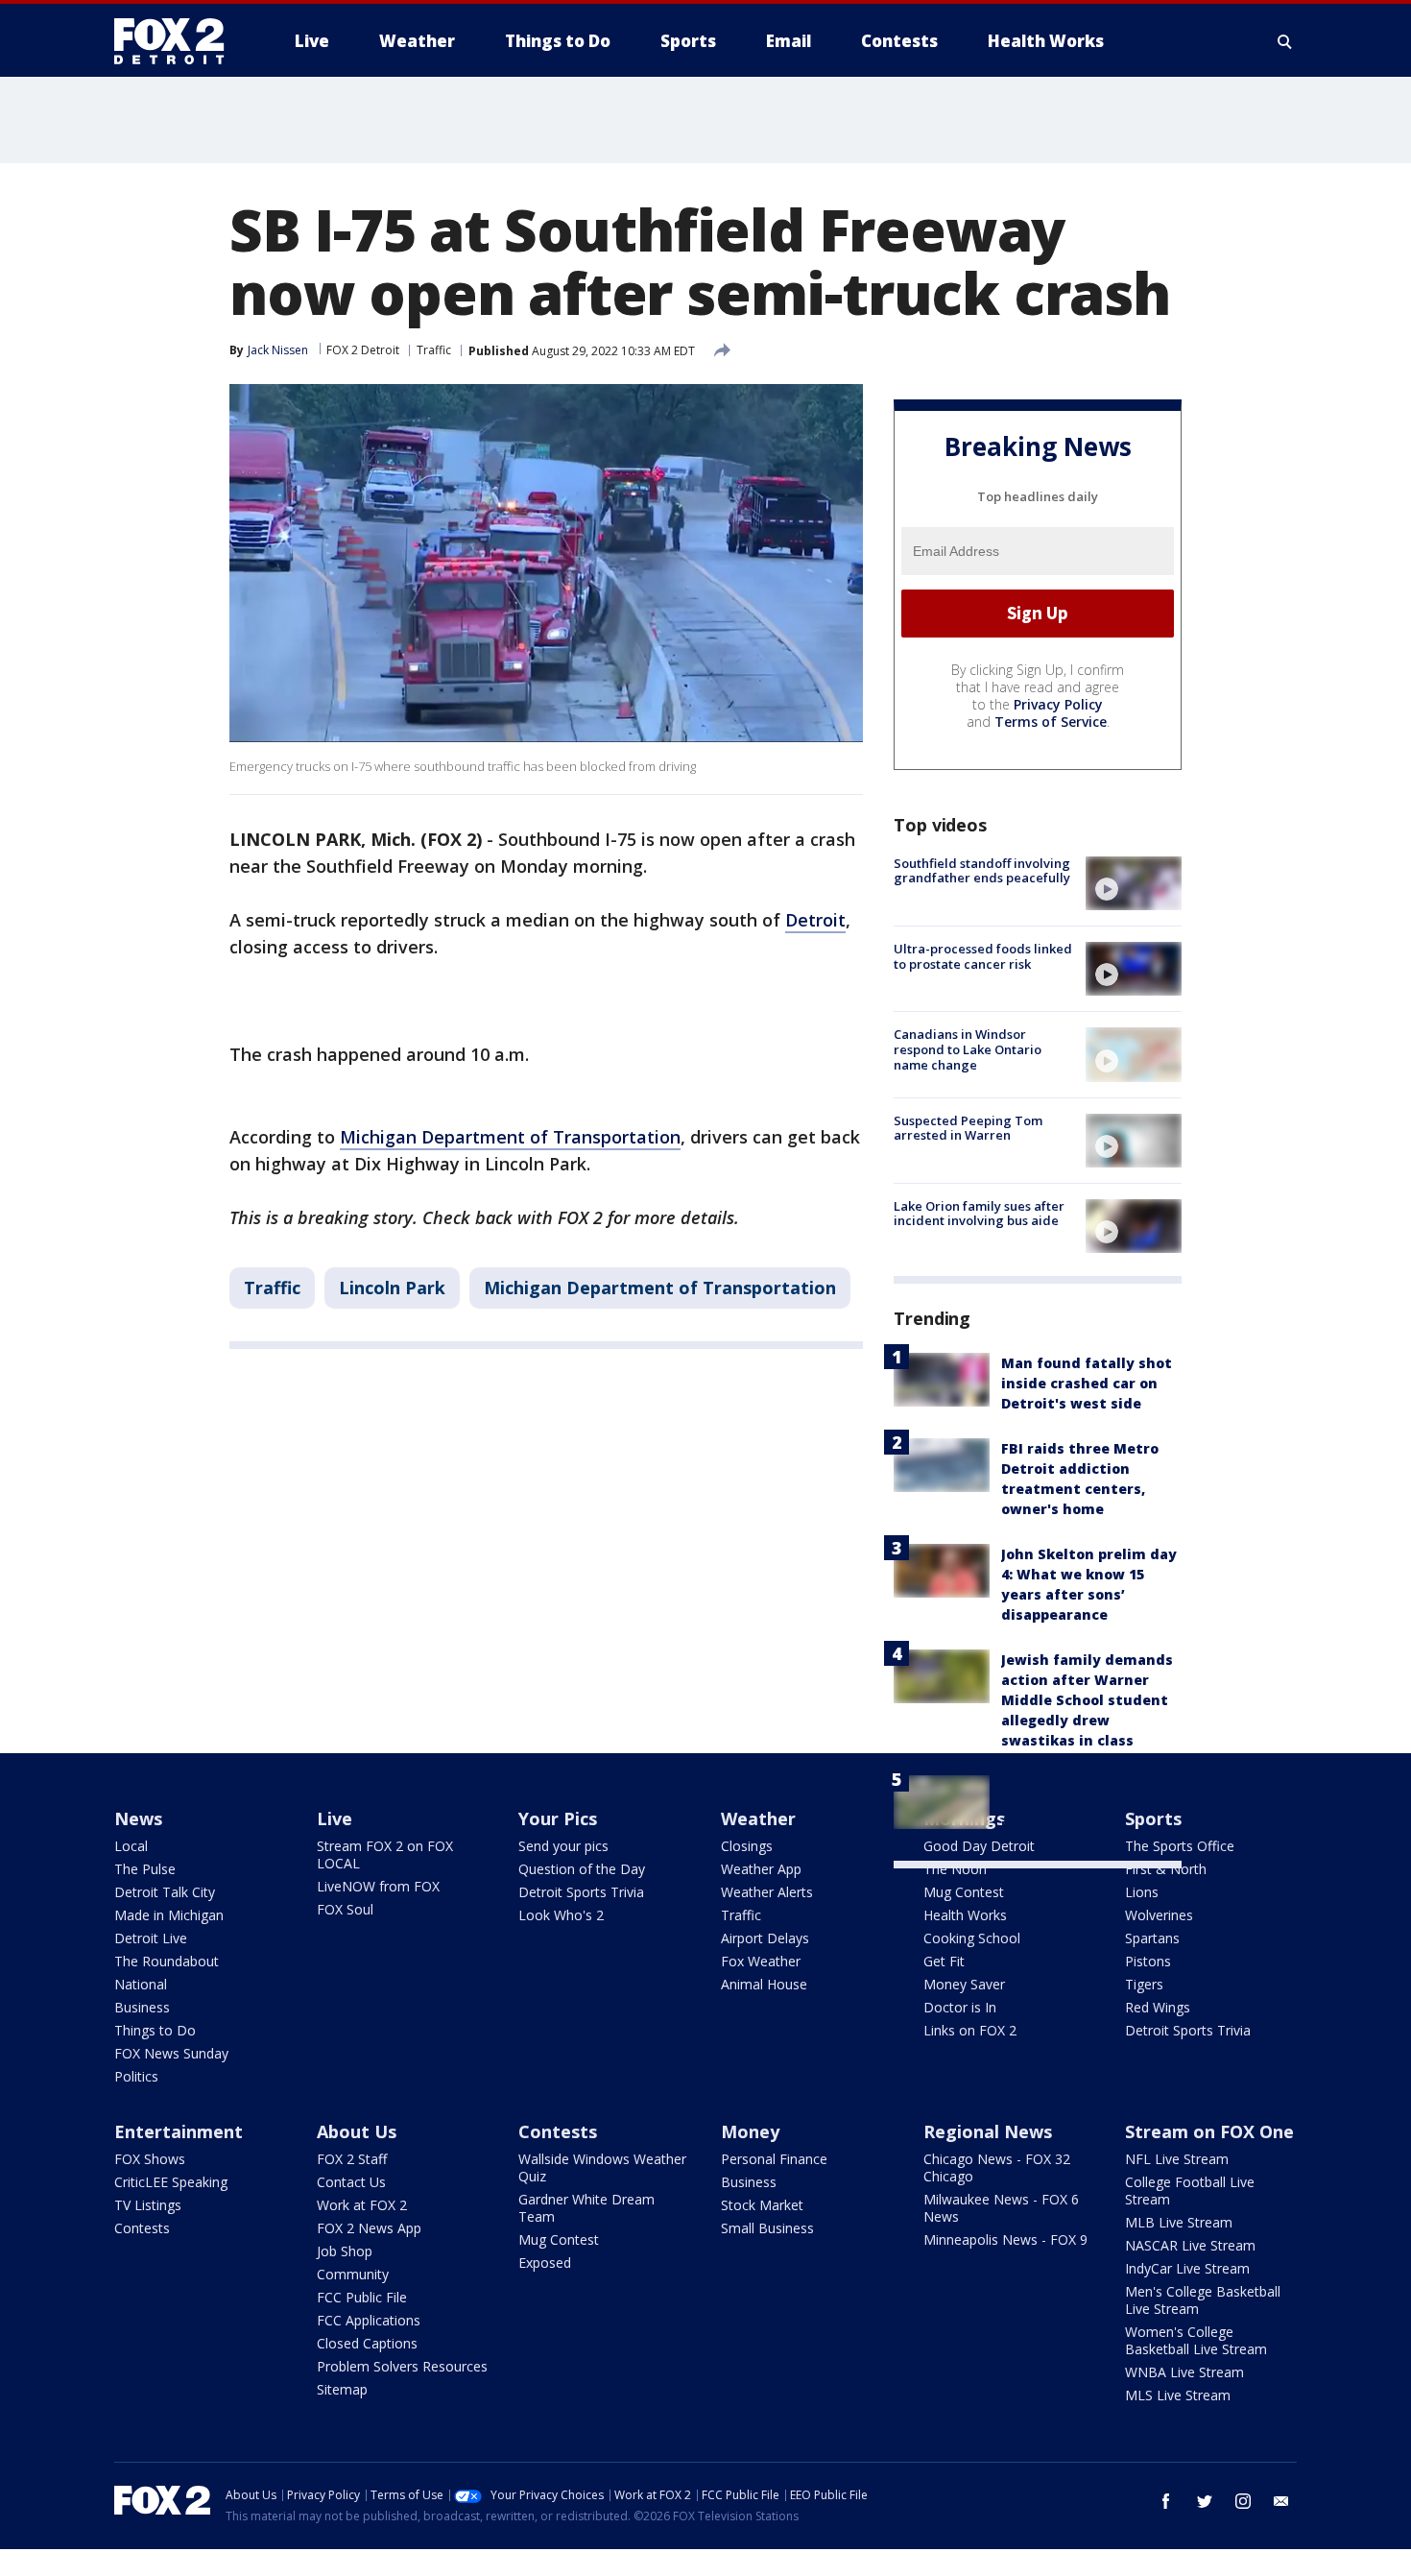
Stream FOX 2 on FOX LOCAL (385, 1854)
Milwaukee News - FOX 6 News (1001, 2208)
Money (750, 2131)
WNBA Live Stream (1184, 2372)
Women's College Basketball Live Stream (1196, 2340)
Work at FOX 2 (362, 2205)
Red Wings (1158, 2007)
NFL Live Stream (1177, 2159)
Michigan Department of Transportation (510, 1137)
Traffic (434, 350)
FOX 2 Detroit (363, 350)
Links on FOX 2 (970, 2030)
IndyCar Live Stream (1187, 2268)
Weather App (761, 1869)
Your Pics (558, 1818)
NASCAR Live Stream (1190, 2245)
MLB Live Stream (1179, 2222)
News (138, 1818)
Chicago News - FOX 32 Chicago (997, 2167)
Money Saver (964, 1984)
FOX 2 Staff (352, 2159)
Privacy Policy (1058, 704)
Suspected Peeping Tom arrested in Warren (968, 1128)
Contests (142, 2228)
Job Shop (345, 2251)
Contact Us (351, 2182)
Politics (136, 2076)
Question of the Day (582, 1869)
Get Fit (944, 1961)
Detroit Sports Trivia (581, 1892)
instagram (1243, 2501)
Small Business (767, 2228)
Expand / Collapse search (1285, 41)
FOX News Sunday (171, 2053)
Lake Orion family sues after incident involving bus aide (979, 1214)
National (141, 1984)
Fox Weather (761, 1961)
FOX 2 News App (369, 2228)
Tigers (1144, 1984)
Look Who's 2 (561, 1915)
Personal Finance (774, 2159)
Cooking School (972, 1938)
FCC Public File (362, 2297)
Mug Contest (964, 1892)
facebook (1166, 2501)
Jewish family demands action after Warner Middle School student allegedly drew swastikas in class (1087, 1700)
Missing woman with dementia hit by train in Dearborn (1090, 1806)
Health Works (965, 1915)
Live (335, 1818)
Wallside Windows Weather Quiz (602, 2167)
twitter (1205, 2501)
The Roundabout (167, 1961)
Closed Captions (367, 2343)
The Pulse (145, 1869)
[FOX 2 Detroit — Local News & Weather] (178, 41)
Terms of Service (1051, 722)
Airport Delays (765, 1938)
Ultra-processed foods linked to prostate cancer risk (983, 956)
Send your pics (563, 1846)
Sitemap (342, 2389)
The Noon (955, 1869)
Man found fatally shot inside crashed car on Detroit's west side (1087, 1383)
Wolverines (1159, 1915)
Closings (747, 1846)
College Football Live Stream (1190, 2191)
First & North (1166, 1869)
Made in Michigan (169, 1915)
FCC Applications (369, 2320)
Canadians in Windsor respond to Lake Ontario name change (968, 1049)
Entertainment (179, 2131)
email (1281, 2501)
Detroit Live (151, 1938)
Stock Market (762, 2205)
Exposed (545, 2263)
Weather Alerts (767, 1892)
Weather (758, 1818)
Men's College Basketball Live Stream (1203, 2300)
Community (353, 2274)
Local (131, 1846)
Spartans (1152, 1938)
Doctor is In (960, 2007)
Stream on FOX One (1209, 2131)
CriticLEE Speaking (171, 2182)
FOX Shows (150, 2159)
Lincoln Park (392, 1288)
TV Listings (148, 2205)
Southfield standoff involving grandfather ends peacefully (982, 871)
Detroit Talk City (165, 1892)
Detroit (815, 920)
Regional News (988, 2131)
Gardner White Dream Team (586, 2208)
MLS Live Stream (1178, 2395)
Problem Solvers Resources (402, 2366)
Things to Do (155, 2030)
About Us (357, 2131)
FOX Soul (345, 1909)
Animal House (764, 1984)
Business (142, 2007)
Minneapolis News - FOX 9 (1005, 2239)
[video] (1134, 883)
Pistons (1148, 1961)
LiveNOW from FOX (378, 1886)
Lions (1142, 1892)
